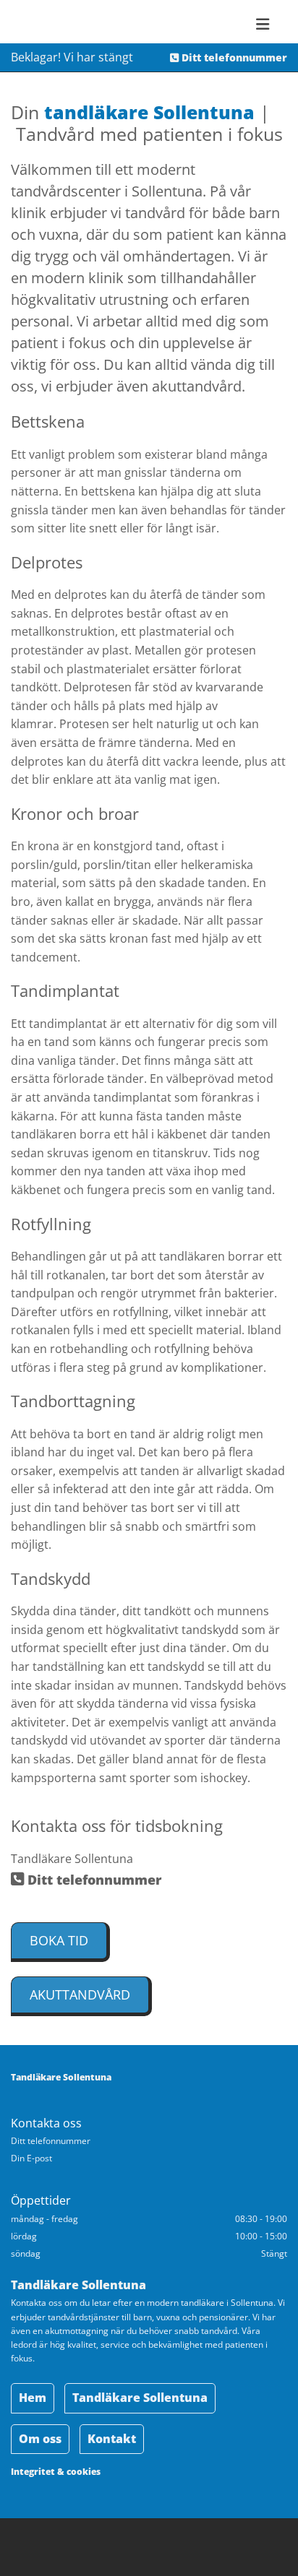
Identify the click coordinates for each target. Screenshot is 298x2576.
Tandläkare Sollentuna (61, 2077)
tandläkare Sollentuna (149, 112)
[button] (60, 1942)
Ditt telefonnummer (229, 57)
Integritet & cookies (56, 2472)
